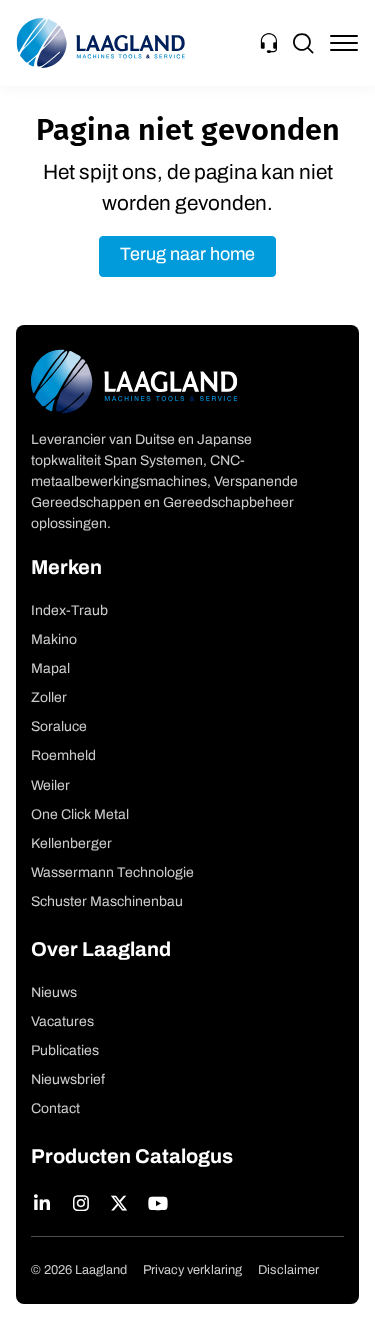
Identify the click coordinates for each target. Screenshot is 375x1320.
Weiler (50, 786)
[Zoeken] (303, 43)
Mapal (50, 669)
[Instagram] (81, 1203)
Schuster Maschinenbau (107, 902)
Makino (54, 640)
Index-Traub (69, 611)
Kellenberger (71, 844)
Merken (66, 569)
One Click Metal (80, 815)
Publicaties (65, 1051)
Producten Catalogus (132, 1158)
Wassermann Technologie (112, 873)
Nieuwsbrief (68, 1080)
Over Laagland (101, 951)
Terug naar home (187, 256)
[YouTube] (158, 1203)
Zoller (49, 698)
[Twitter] (119, 1203)
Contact (55, 1109)
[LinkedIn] (42, 1203)
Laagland (101, 43)
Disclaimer (288, 1270)
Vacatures (62, 1022)
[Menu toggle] (344, 43)
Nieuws (54, 993)
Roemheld (63, 756)
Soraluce (59, 727)
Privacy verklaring (192, 1270)
